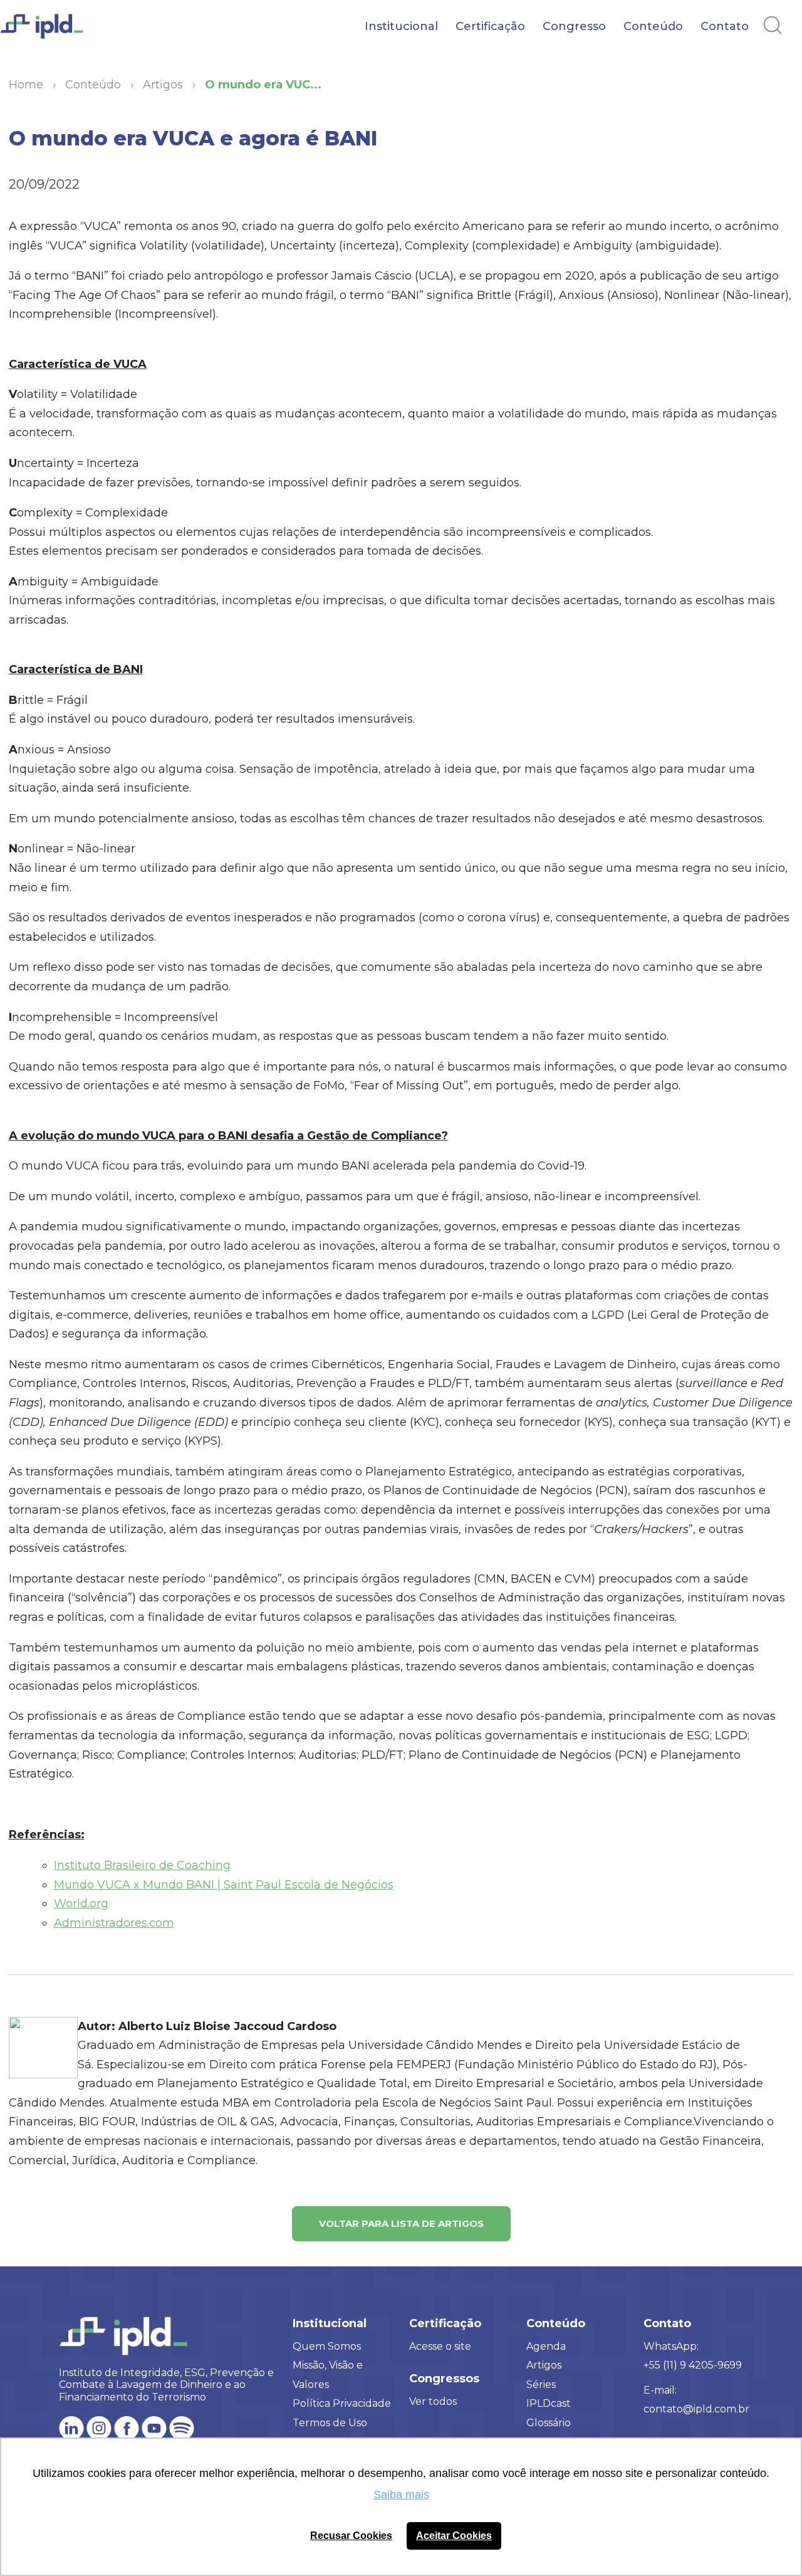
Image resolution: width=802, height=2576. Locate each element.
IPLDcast (549, 2403)
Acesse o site (440, 2346)
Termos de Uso (330, 2423)
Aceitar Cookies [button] (454, 2535)
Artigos (544, 2365)
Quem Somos (327, 2346)
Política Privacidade (342, 2403)
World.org (81, 1903)
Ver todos (433, 2401)
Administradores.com (114, 1923)
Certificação (490, 26)
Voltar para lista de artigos (401, 2223)
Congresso (574, 26)
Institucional (401, 26)
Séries (541, 2385)
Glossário (549, 2423)
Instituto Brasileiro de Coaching (142, 1865)
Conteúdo (653, 26)
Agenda (546, 2346)
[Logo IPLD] (50, 33)
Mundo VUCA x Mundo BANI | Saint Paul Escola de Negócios (224, 1885)
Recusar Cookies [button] (351, 2535)
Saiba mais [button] (401, 2495)
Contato (725, 26)
